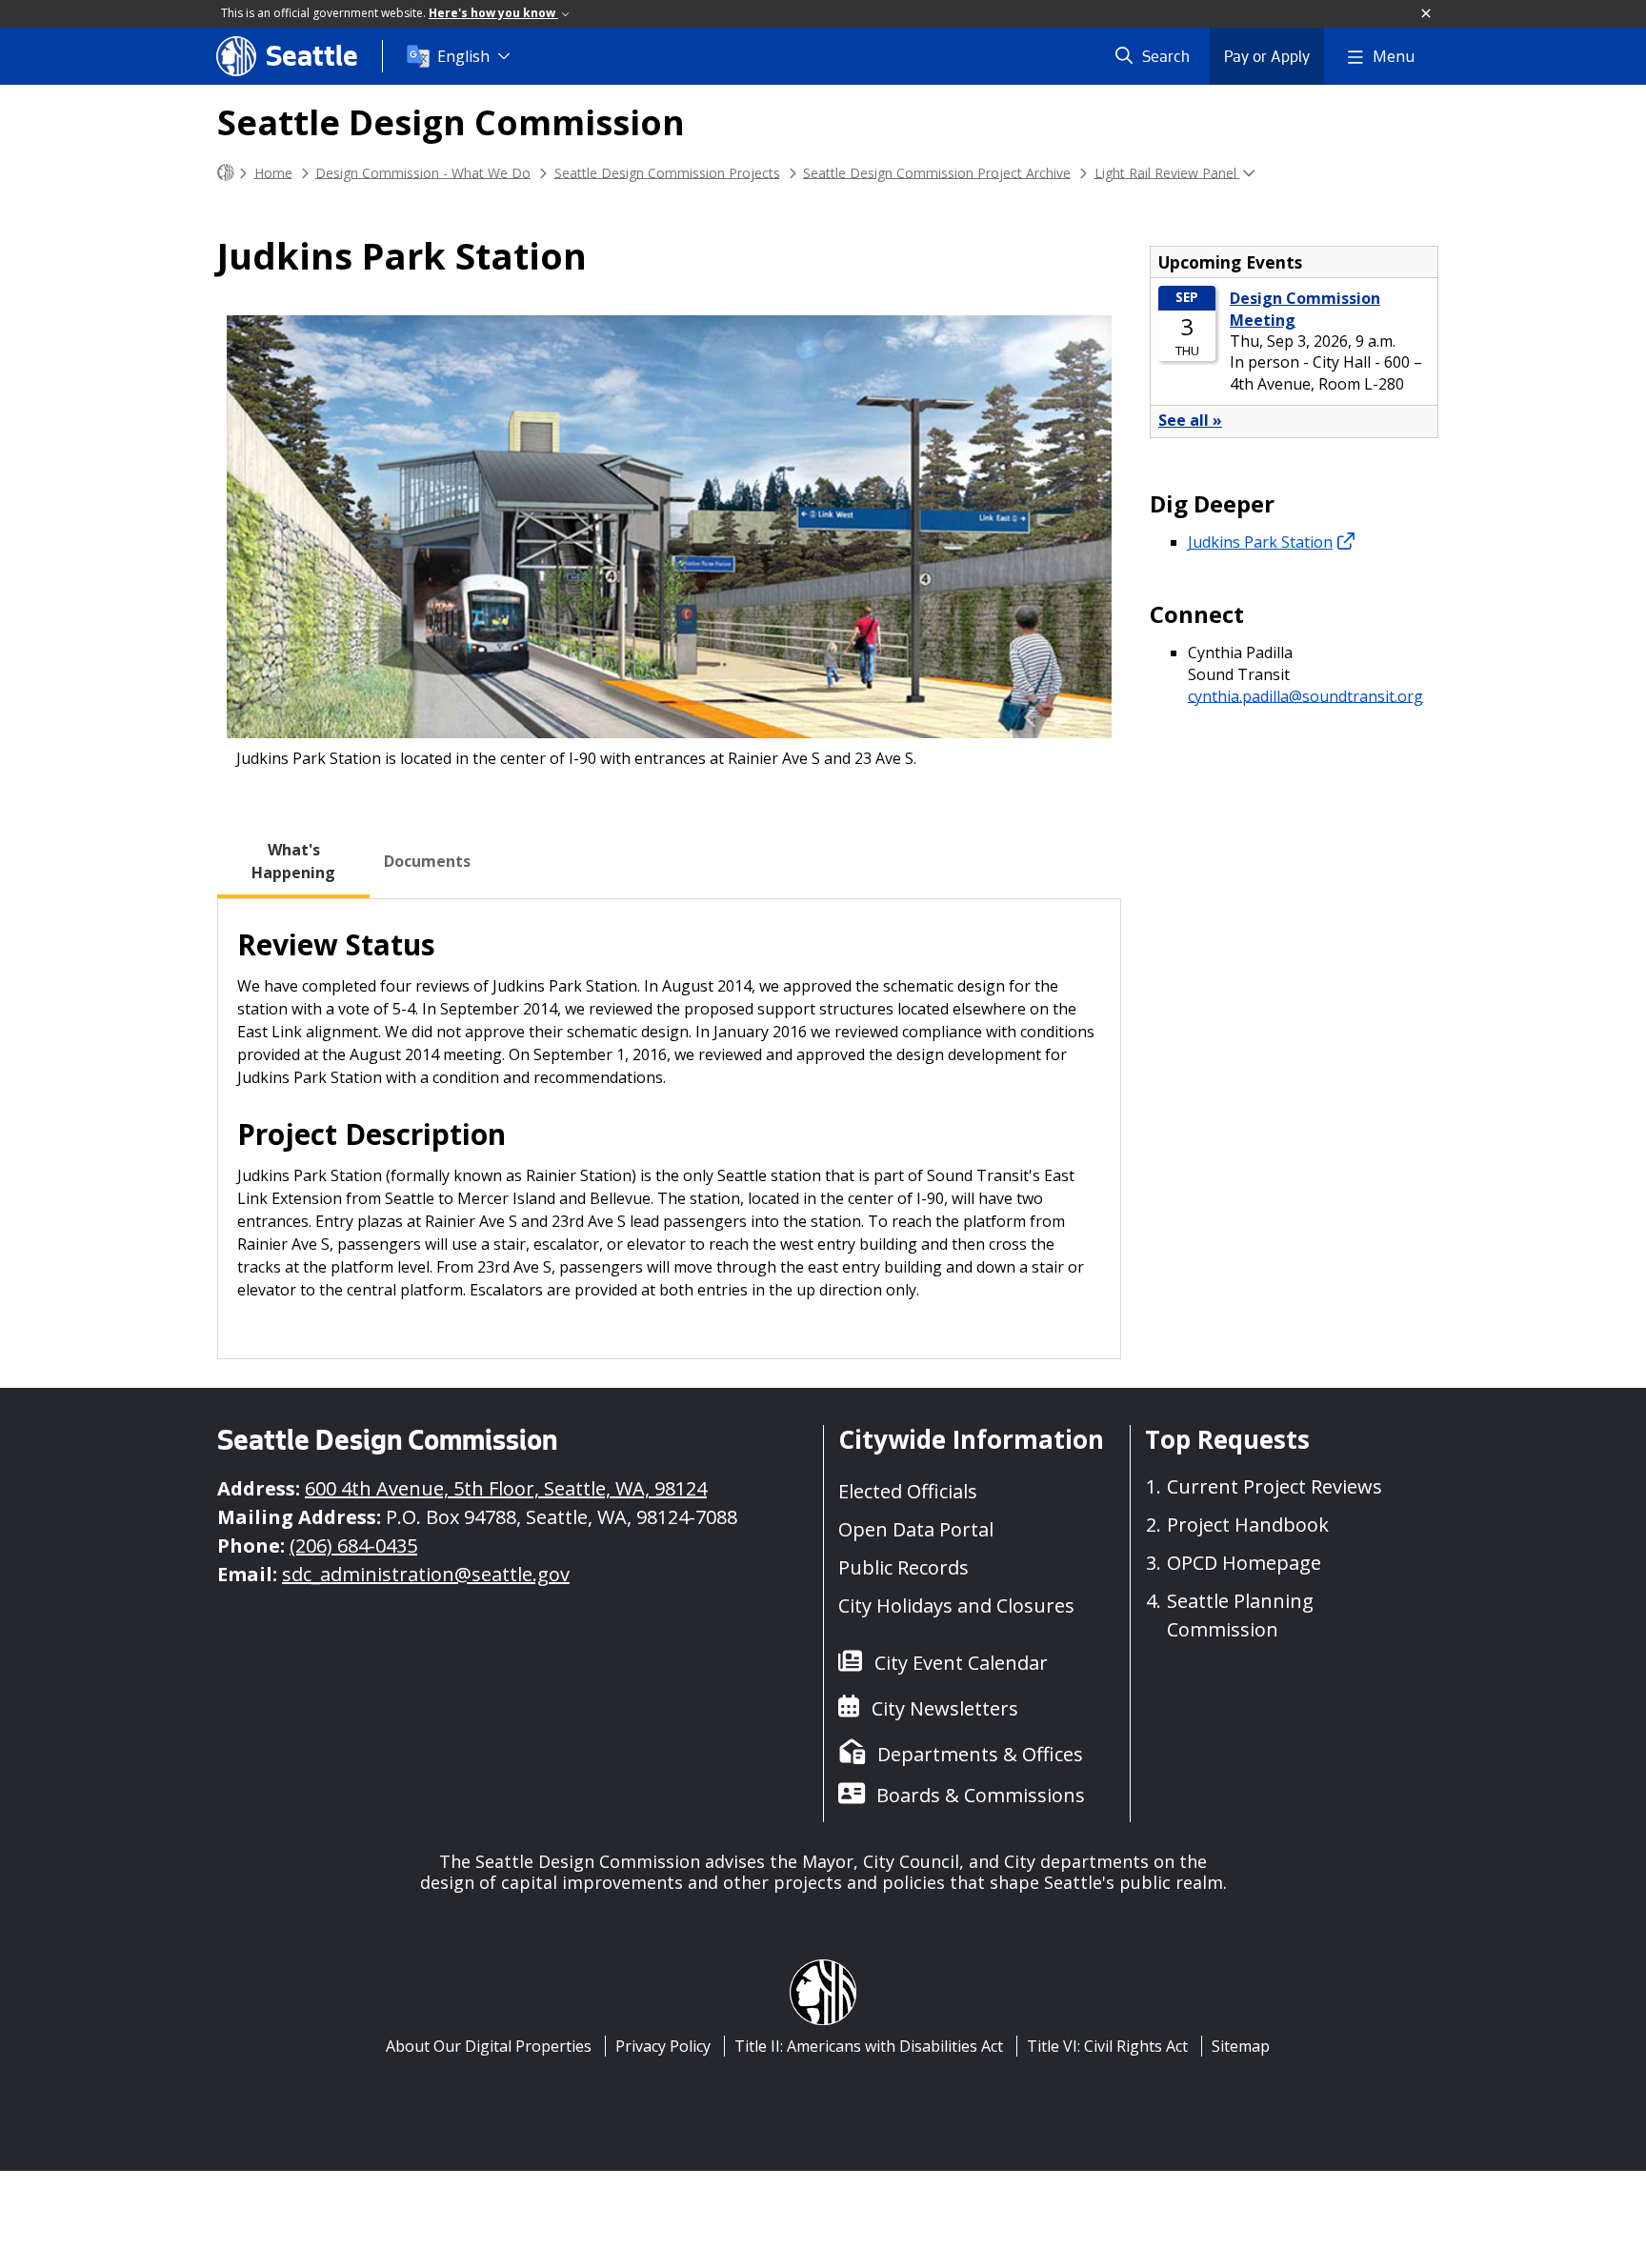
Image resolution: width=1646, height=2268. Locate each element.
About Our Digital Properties (489, 2046)
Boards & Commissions (981, 1795)
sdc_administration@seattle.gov (426, 1574)
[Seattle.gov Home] (226, 173)
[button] (1427, 14)
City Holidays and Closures (956, 1606)
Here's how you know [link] (493, 13)
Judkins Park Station (1260, 542)
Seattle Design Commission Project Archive (937, 172)
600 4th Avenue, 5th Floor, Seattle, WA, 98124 (506, 1488)
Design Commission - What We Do (423, 172)
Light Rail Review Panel (1167, 172)
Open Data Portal (916, 1529)
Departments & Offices (980, 1754)
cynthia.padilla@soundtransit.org (1305, 695)
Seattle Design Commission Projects (667, 172)
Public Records (903, 1567)
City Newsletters (945, 1708)
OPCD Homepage (1244, 1563)
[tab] (293, 861)
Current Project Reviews (1275, 1486)
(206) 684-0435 (353, 1545)
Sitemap (1241, 2046)
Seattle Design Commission (451, 122)
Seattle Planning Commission (1240, 1615)
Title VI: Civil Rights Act (1107, 2046)
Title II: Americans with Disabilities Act (869, 2046)
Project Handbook (1248, 1525)
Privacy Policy (663, 2046)
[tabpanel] (669, 1129)
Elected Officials (908, 1491)
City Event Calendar (961, 1663)
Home (273, 172)
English (463, 56)
